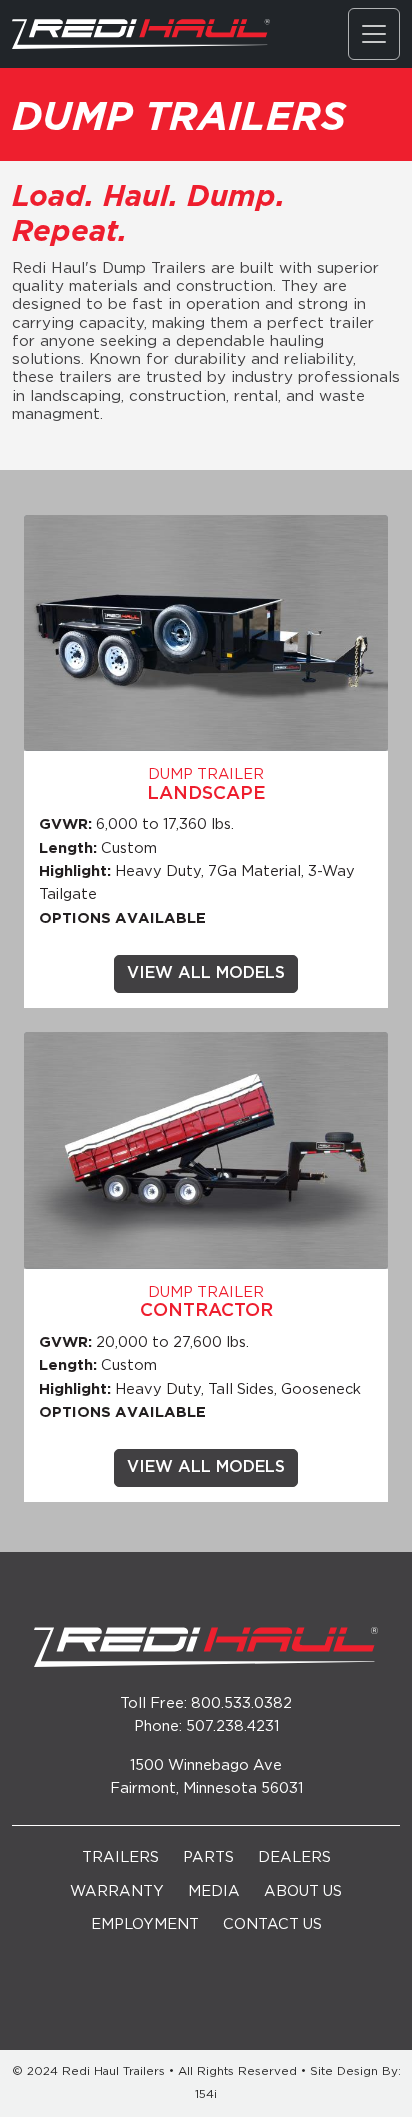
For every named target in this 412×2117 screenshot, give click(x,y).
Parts (208, 1857)
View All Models (206, 973)
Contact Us (272, 1924)
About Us (303, 1891)
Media (214, 1891)
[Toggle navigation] (374, 34)
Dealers (294, 1857)
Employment (145, 1924)
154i (206, 2094)
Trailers (120, 1857)
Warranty (117, 1891)
